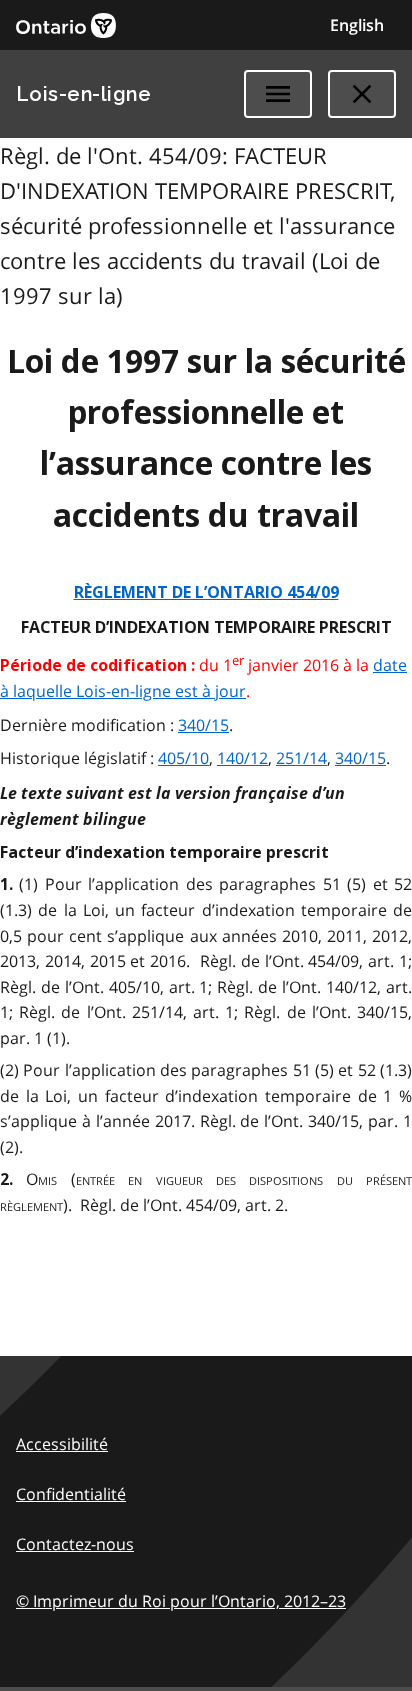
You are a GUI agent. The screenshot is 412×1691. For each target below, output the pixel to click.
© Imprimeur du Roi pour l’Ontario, (181, 1601)
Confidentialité (71, 1494)
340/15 (203, 725)
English (357, 25)
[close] (362, 94)
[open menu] (278, 94)
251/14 (301, 758)
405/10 (183, 758)
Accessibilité (62, 1444)
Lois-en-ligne (83, 94)
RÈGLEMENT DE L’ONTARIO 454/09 (206, 592)
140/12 (242, 758)
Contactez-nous (75, 1544)
